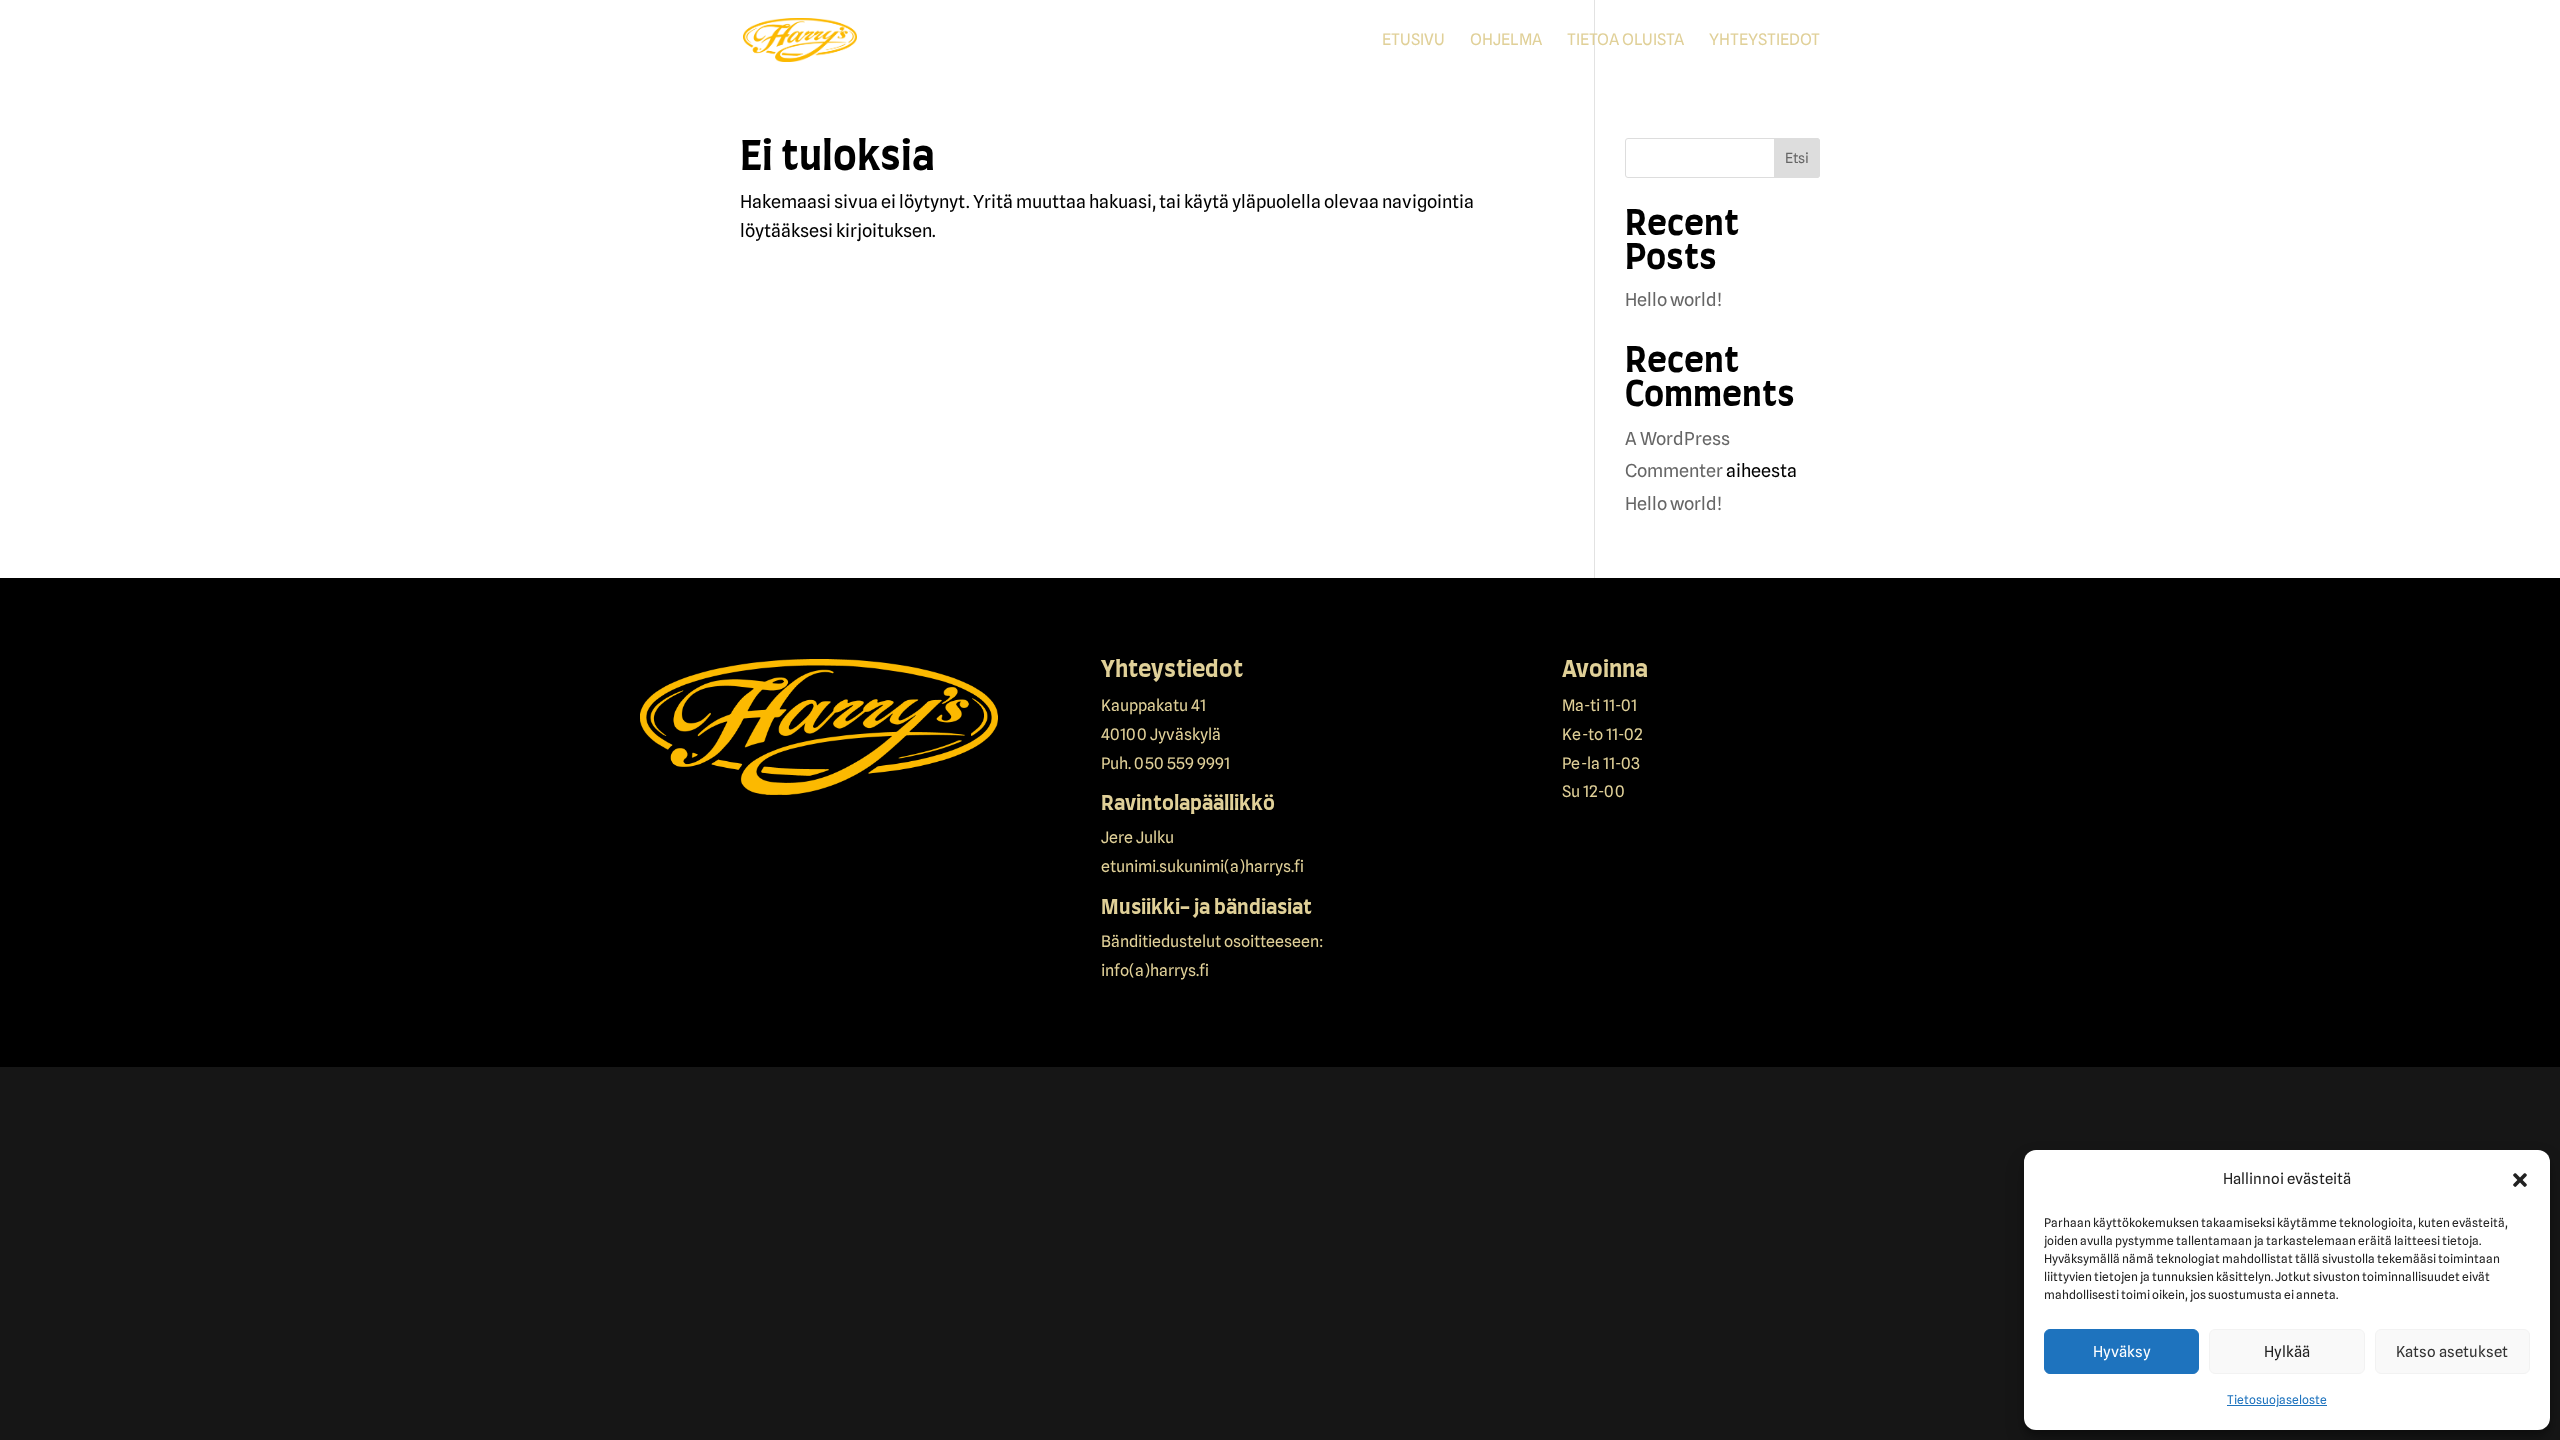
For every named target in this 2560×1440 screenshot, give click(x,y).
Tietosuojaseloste (2277, 1399)
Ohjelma (1506, 41)
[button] (2520, 1180)
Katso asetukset (2452, 1352)
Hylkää (2287, 1352)
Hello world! (1673, 299)
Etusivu (1413, 41)
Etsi (1797, 158)
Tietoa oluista (1625, 41)
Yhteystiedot (1764, 41)
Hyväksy (2122, 1352)
